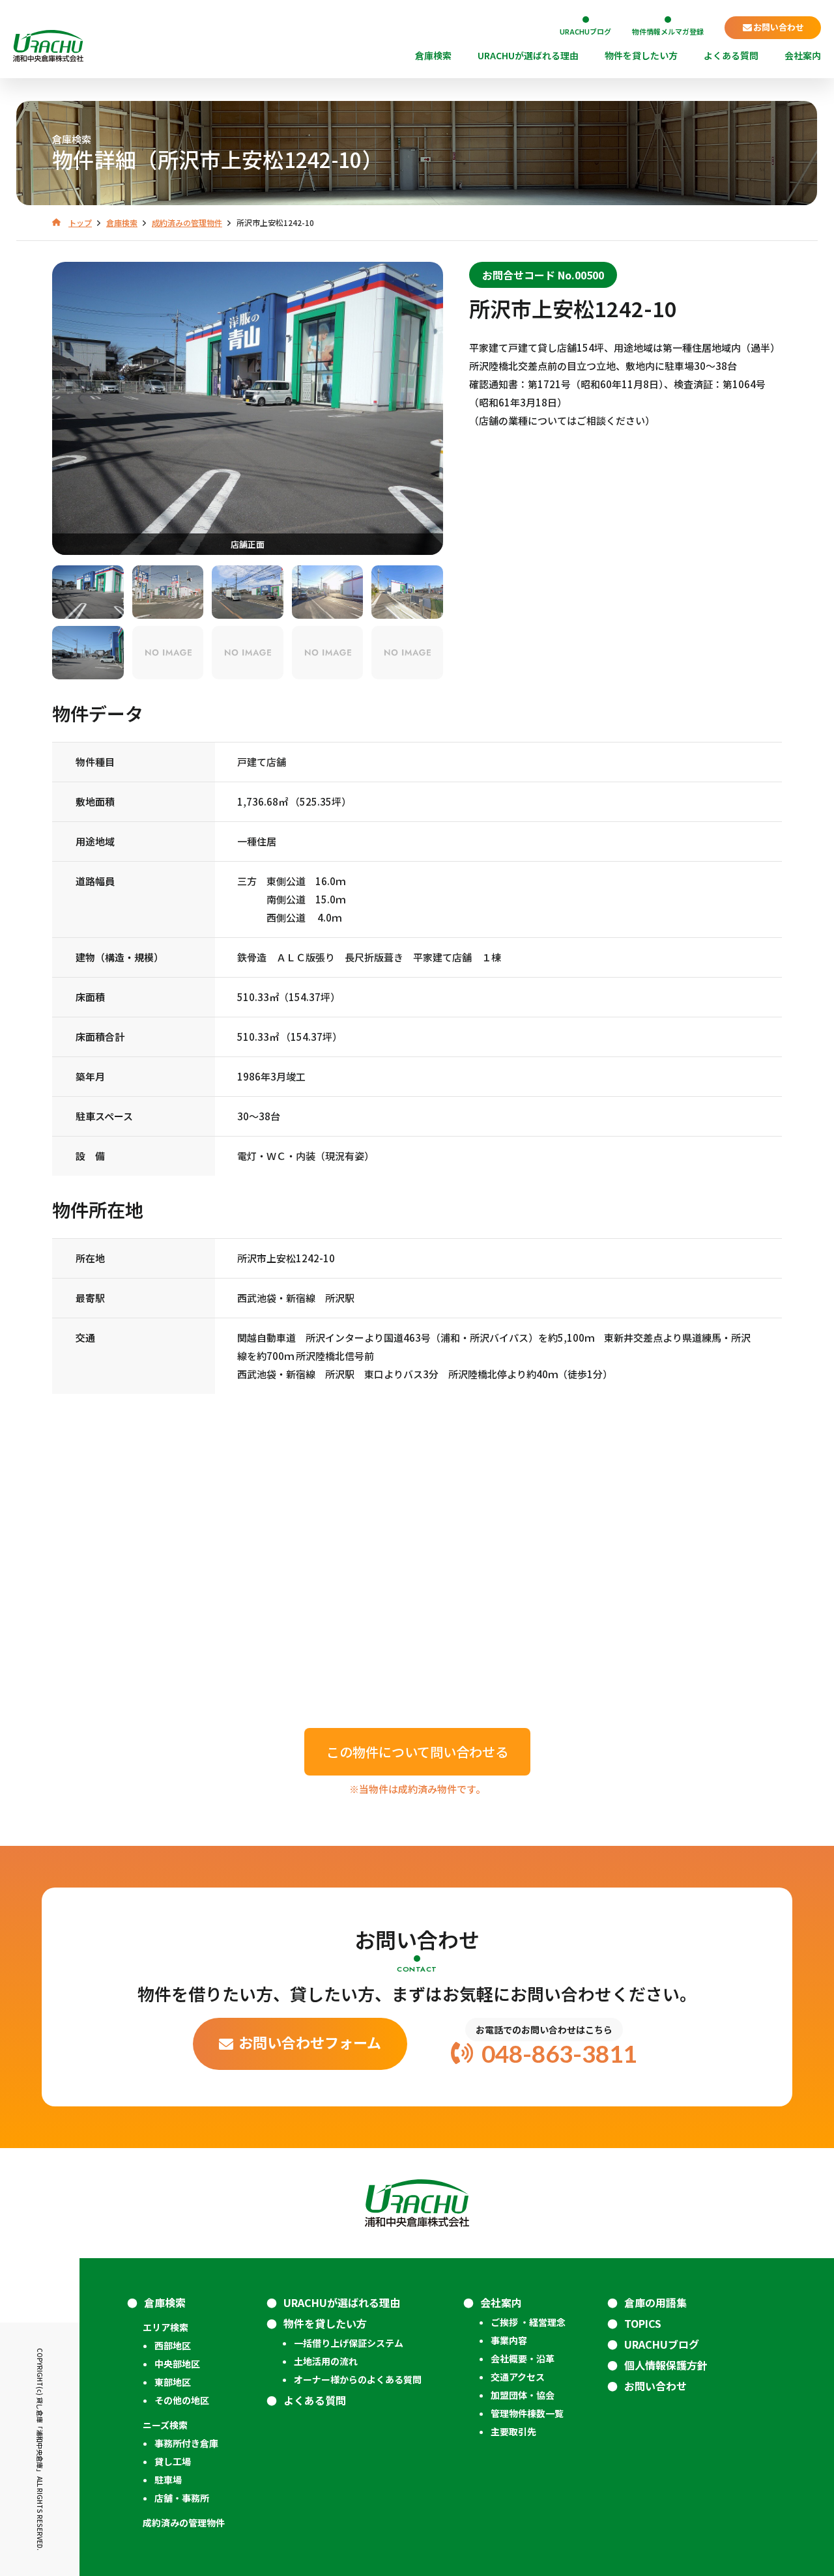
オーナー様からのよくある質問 (358, 2379)
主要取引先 (513, 2431)
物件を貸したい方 (641, 56)
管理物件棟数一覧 (527, 2413)
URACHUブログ (585, 31)
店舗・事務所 (182, 2498)
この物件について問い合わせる (417, 1752)
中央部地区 (177, 2364)
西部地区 (173, 2345)
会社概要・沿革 (523, 2358)
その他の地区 (182, 2400)
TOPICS (643, 2323)
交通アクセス (518, 2377)
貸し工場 (173, 2461)
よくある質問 (731, 56)
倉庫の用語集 (655, 2302)
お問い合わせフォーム (310, 2042)
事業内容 (509, 2340)
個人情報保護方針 (666, 2365)
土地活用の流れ (326, 2361)
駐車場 (168, 2480)
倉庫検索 (433, 56)
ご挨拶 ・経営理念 (528, 2322)
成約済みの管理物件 (184, 2523)
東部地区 (173, 2382)
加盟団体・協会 (523, 2395)
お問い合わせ (779, 27)
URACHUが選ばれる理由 (528, 56)
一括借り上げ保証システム (349, 2343)
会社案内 (803, 56)
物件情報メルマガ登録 (668, 31)
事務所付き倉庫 (186, 2443)
